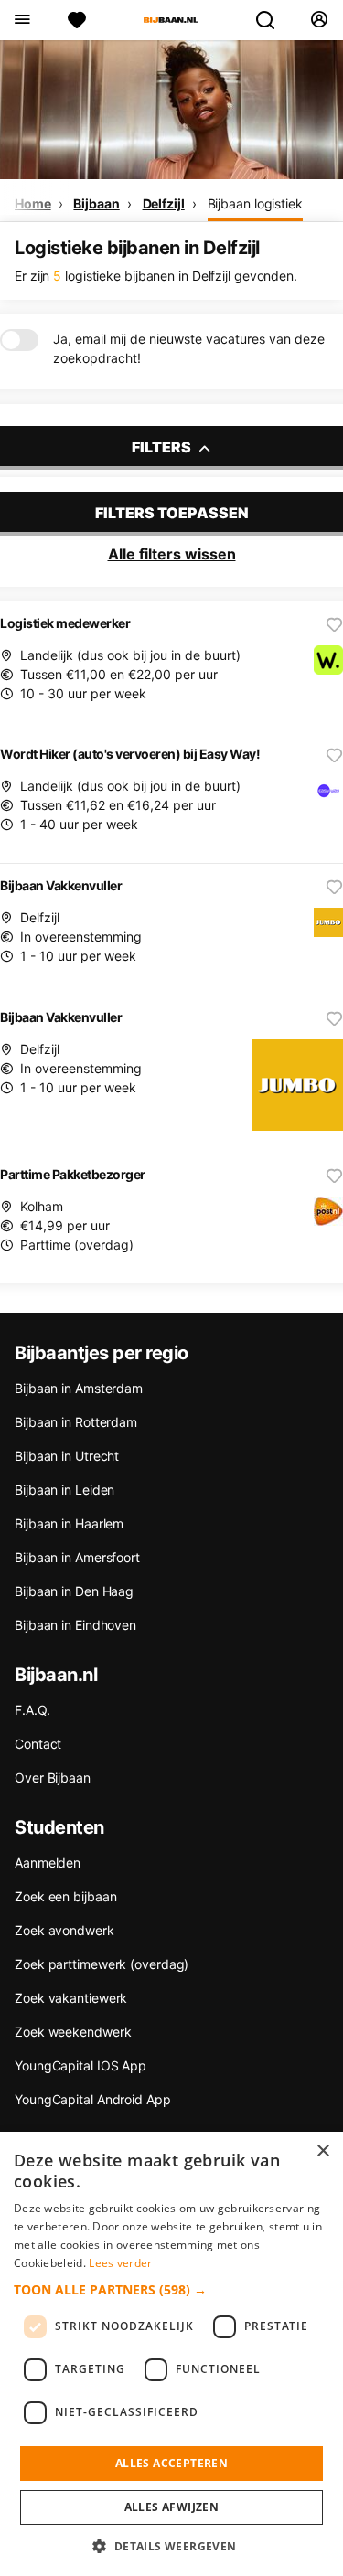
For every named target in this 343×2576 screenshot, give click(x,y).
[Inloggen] (319, 20)
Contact (38, 1744)
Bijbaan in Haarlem (69, 1523)
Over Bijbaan (53, 1778)
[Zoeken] (273, 20)
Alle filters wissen (172, 554)
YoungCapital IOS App (80, 2065)
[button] (171, 2289)
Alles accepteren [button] (171, 2463)
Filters (163, 447)
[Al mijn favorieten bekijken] (77, 20)
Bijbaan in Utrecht (67, 1456)
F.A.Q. (32, 1710)
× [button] (322, 2151)
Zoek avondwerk (64, 1930)
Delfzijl (164, 203)
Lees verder (120, 2263)
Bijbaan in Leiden (64, 1490)
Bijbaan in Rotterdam (76, 1422)
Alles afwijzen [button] (172, 2507)
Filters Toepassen (172, 513)
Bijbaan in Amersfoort (77, 1557)
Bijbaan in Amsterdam (79, 1388)
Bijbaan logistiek (255, 203)
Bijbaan (96, 203)
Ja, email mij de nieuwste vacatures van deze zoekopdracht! (189, 348)
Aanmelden (48, 1863)
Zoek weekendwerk (73, 2032)
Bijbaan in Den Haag (74, 1591)
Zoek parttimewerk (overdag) (102, 1964)
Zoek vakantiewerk (71, 1998)
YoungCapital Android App (93, 2099)
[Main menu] (21, 20)
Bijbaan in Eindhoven (75, 1625)
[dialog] (171, 2354)
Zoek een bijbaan (65, 1896)
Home (33, 203)
